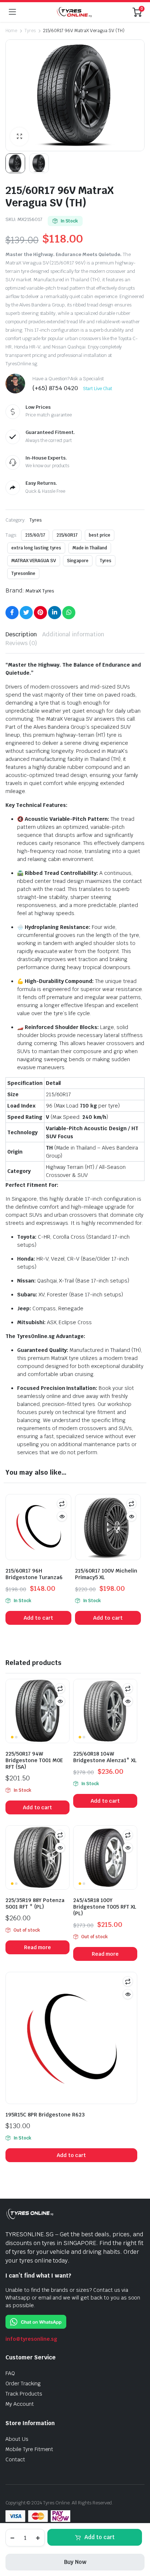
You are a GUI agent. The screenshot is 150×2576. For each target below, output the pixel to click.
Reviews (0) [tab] (21, 643)
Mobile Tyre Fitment (29, 2449)
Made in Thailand (90, 548)
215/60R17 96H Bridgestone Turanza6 (34, 1574)
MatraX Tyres (40, 591)
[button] (19, 137)
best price (100, 535)
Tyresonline (23, 573)
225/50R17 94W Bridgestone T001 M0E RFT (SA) (34, 1760)
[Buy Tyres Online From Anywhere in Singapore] (74, 12)
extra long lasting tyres (36, 548)
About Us (17, 2439)
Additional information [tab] (73, 634)
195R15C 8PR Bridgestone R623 (45, 2115)
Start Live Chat (98, 389)
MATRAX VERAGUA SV (34, 561)
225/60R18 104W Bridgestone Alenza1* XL (105, 1757)
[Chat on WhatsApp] (36, 2321)
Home (11, 31)
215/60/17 (35, 535)
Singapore (78, 561)
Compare (62, 1504)
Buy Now (75, 2562)
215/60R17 (67, 535)
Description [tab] (21, 634)
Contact (15, 2459)
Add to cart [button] (38, 1618)
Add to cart (100, 2537)
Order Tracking (23, 2383)
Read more (38, 1947)
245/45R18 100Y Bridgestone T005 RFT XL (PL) (105, 1907)
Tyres (30, 31)
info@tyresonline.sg (31, 2339)
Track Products (24, 2394)
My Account (20, 2404)
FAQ (10, 2373)
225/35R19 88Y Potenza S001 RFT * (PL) (35, 1904)
